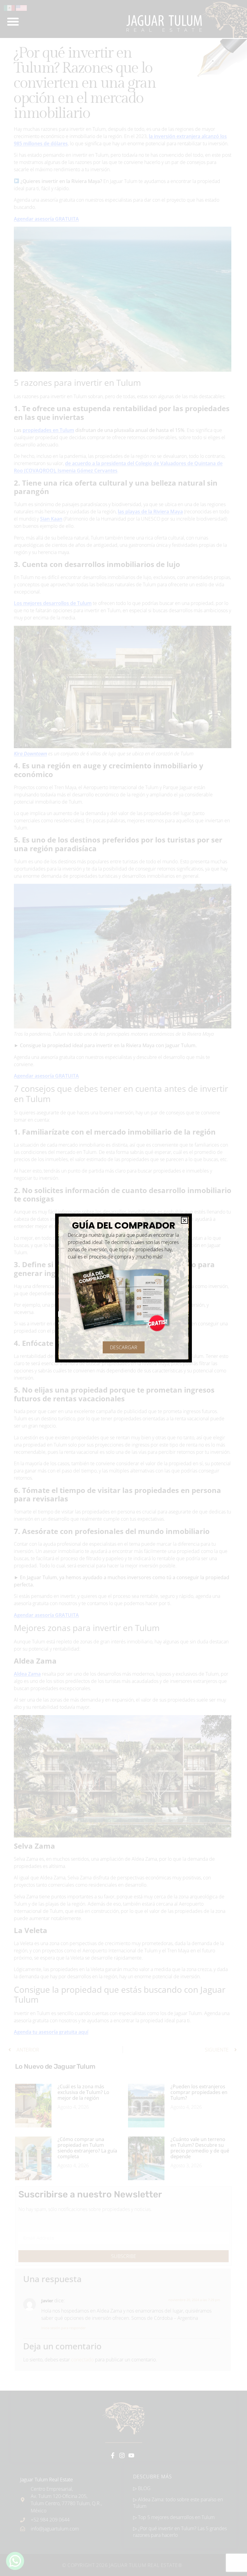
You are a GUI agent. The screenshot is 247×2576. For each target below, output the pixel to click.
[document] (123, 1288)
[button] (184, 1220)
